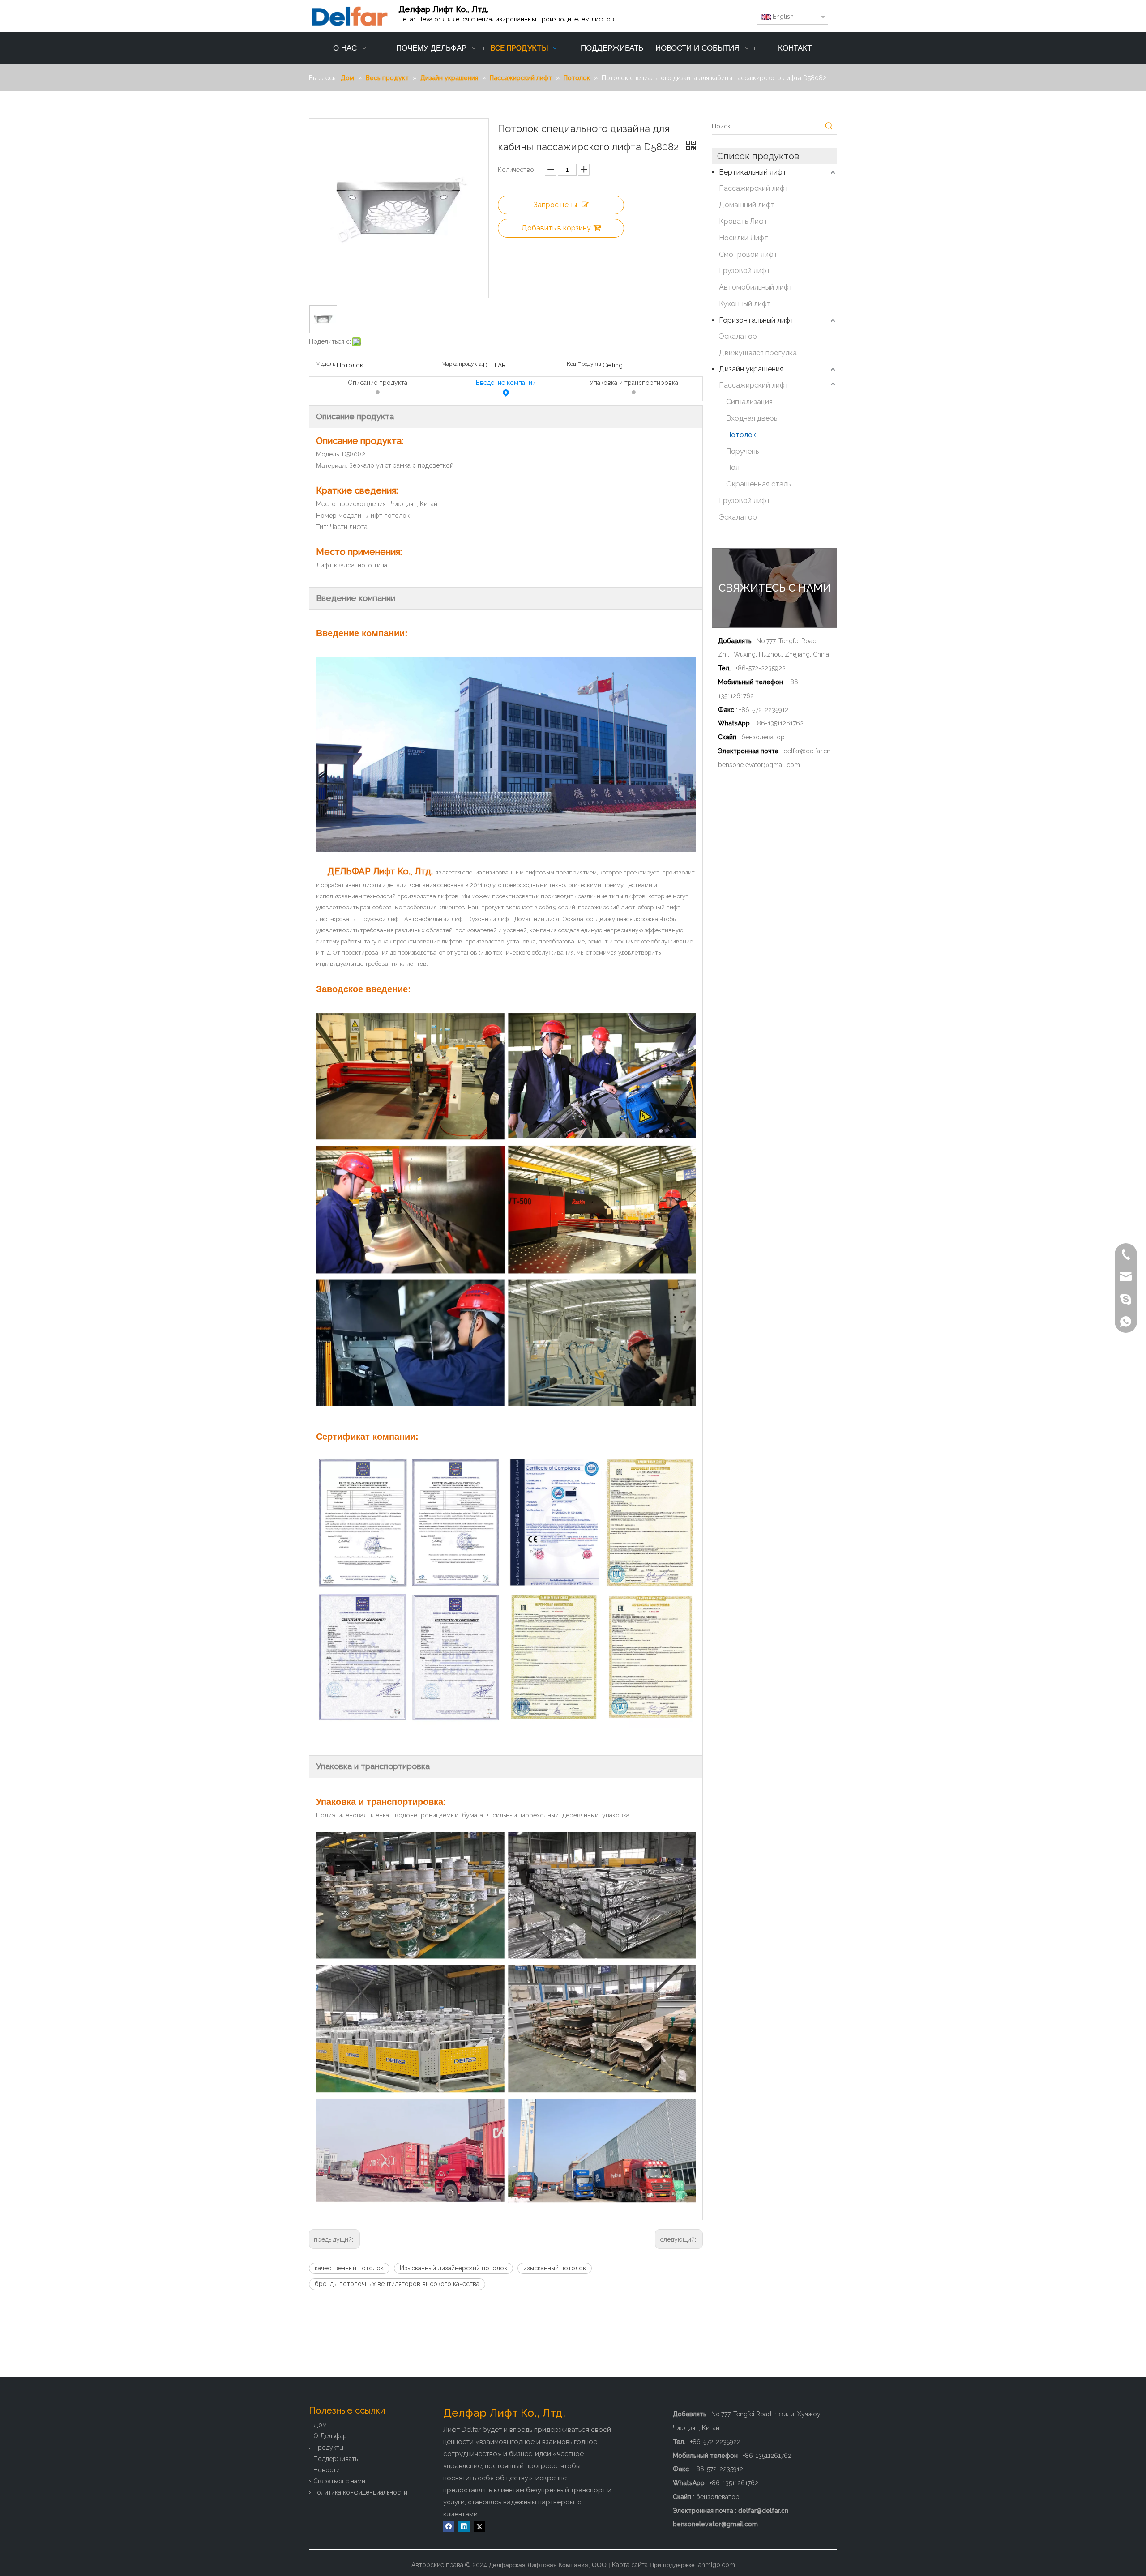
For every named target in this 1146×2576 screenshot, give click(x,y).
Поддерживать (336, 2459)
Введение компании (506, 383)
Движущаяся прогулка (758, 353)
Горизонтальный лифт (757, 320)
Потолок (741, 435)
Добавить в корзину (556, 228)
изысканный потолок (555, 2268)
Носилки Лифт (744, 238)
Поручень (742, 451)
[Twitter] (479, 2527)
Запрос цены (555, 205)
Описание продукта (378, 383)
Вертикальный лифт (753, 172)
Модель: (326, 364)
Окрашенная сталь (758, 484)
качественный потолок (349, 2268)
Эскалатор (738, 336)
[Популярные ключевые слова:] (829, 126)
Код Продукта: (585, 364)
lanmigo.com (716, 2565)
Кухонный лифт (745, 304)
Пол (733, 467)
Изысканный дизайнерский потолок (453, 2268)
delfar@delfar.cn (807, 751)
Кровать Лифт (743, 221)
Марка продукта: (462, 364)
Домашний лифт (747, 205)
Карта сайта (630, 2565)
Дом (320, 2425)
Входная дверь (752, 418)
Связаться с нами (339, 2481)
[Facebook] (449, 2527)
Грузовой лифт (745, 271)
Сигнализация (749, 402)
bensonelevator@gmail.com (759, 765)
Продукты (328, 2448)
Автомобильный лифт (756, 287)
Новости (327, 2470)
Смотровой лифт (748, 254)
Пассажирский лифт (754, 188)
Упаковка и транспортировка (634, 383)
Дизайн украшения (751, 369)
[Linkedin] (464, 2527)
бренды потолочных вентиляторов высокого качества (397, 2284)
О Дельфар (330, 2436)
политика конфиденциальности (360, 2492)
